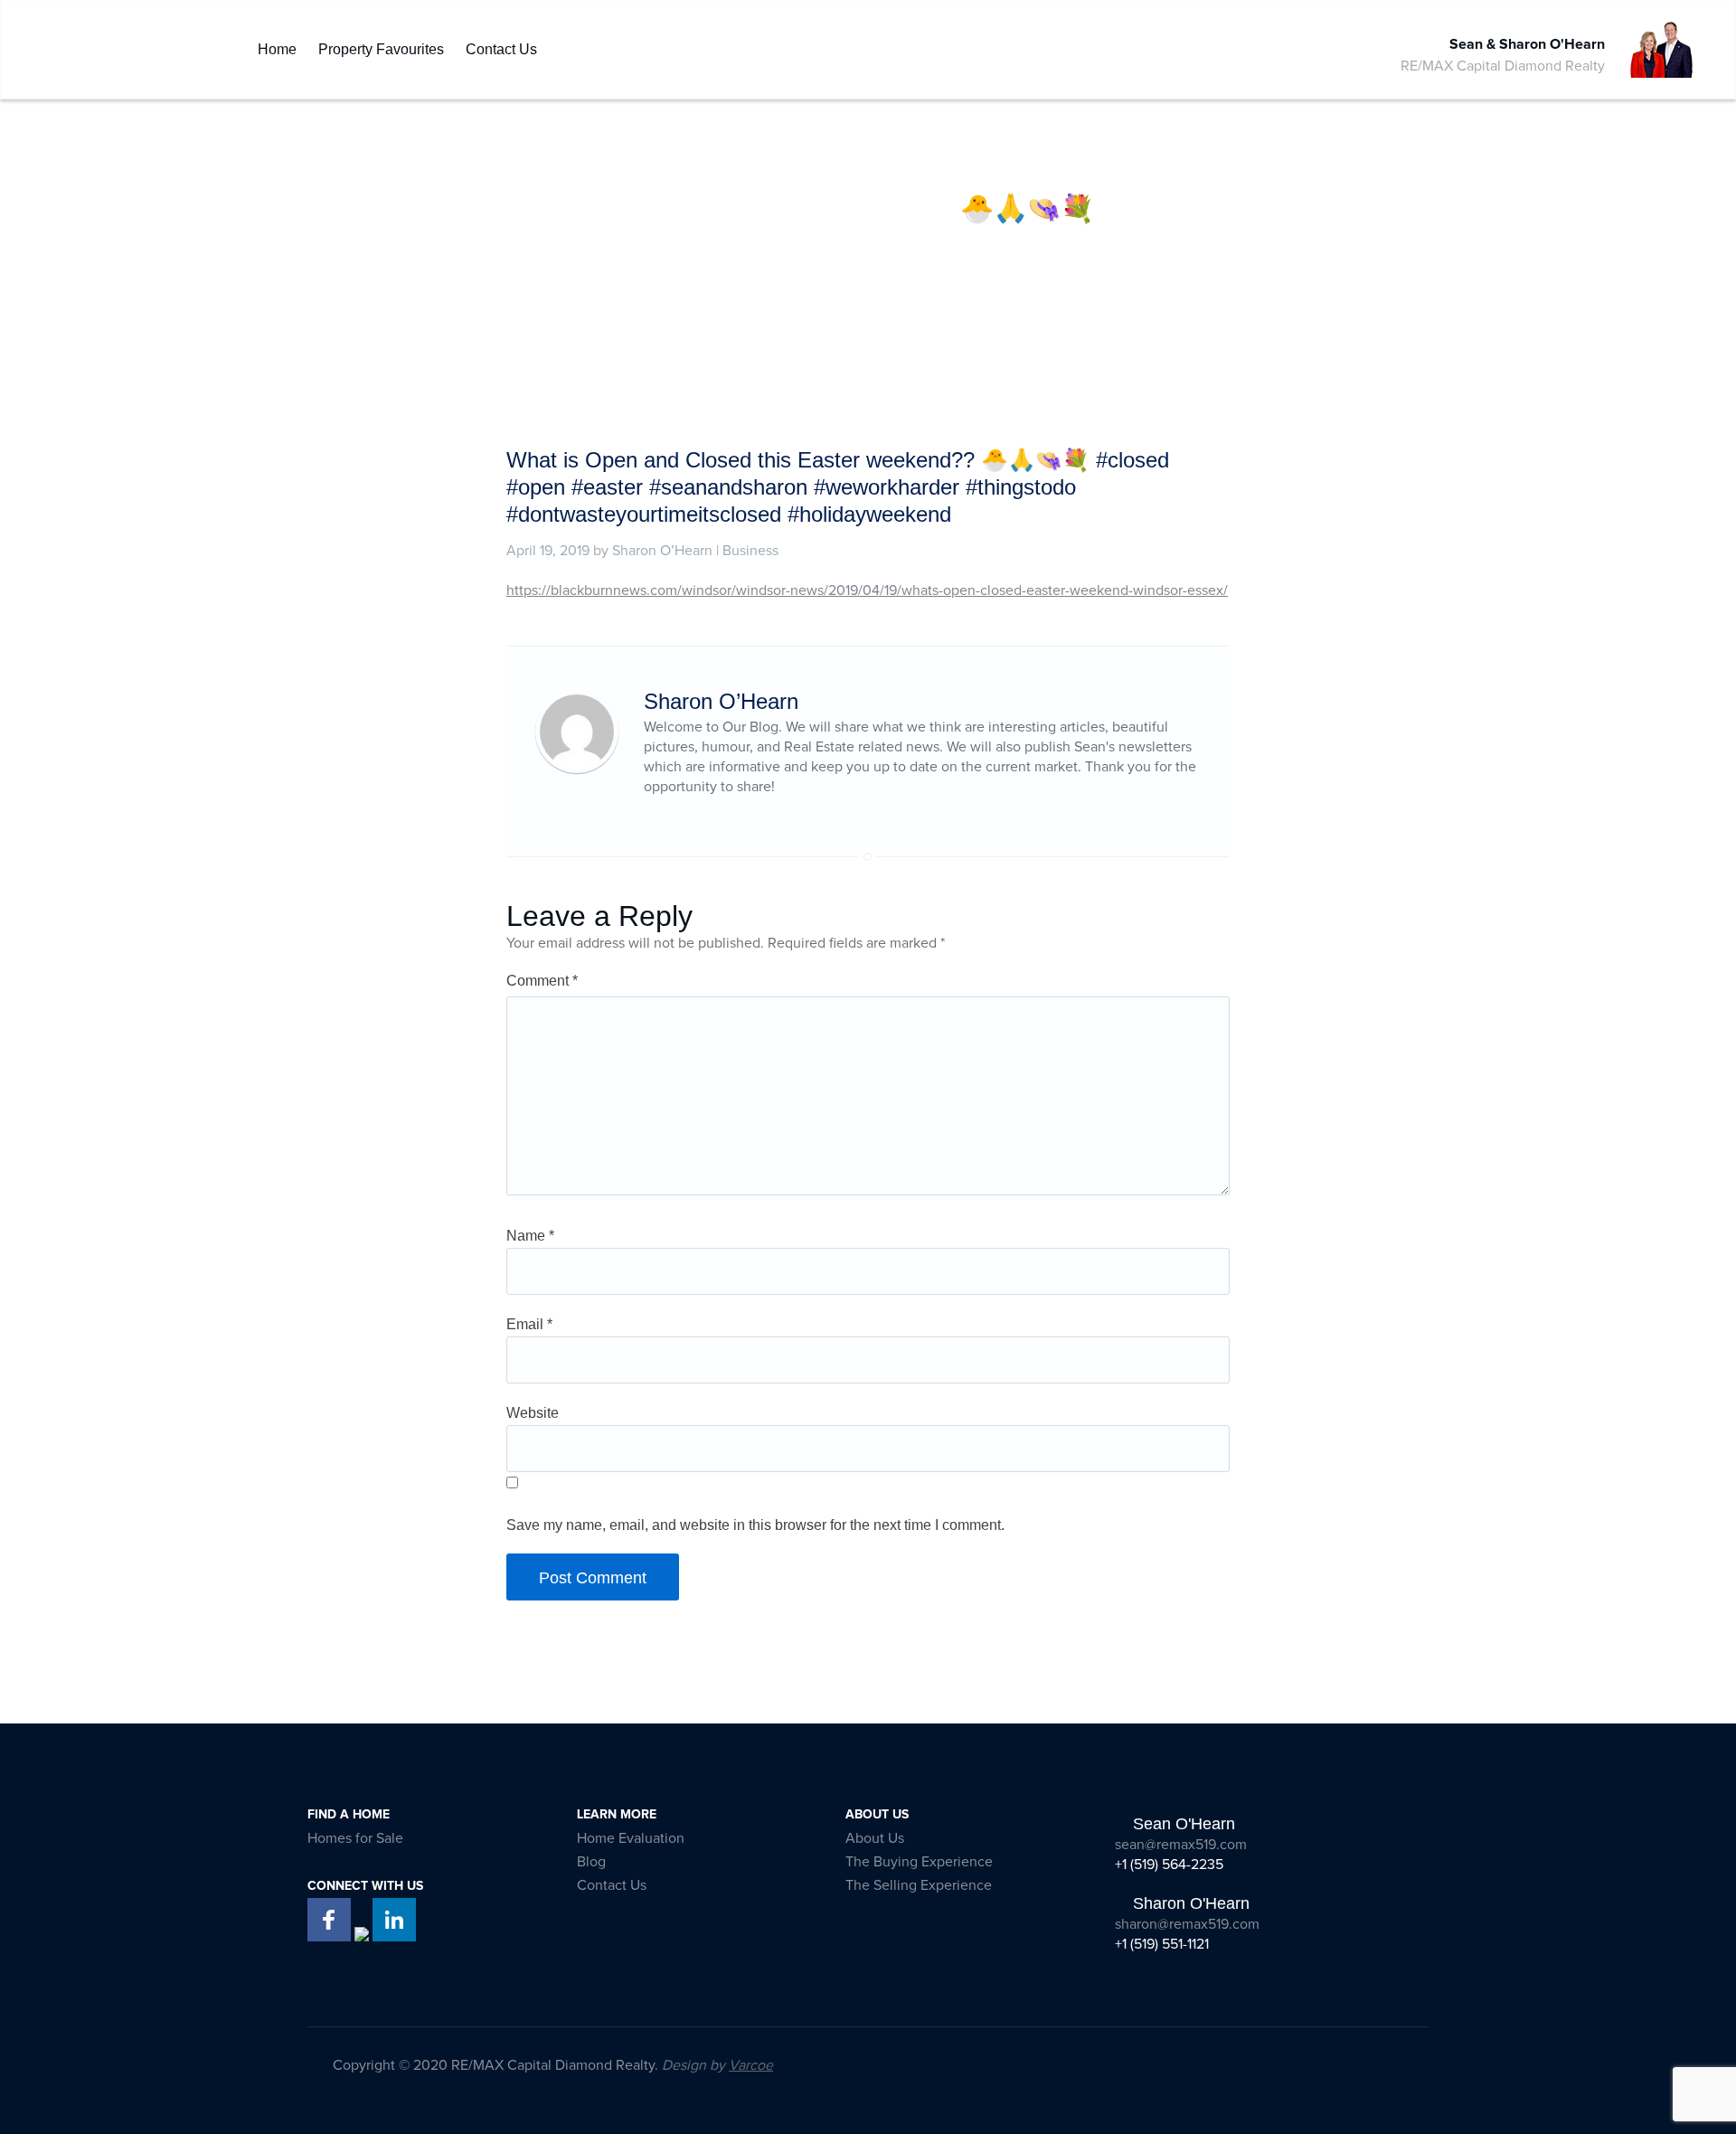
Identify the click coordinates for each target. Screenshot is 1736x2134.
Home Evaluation (631, 1838)
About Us (875, 1838)
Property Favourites (381, 45)
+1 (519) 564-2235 (1169, 1865)
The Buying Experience (919, 1862)
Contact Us (501, 45)
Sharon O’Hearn (662, 551)
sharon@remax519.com (1187, 1924)
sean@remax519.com (1181, 1845)
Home (277, 45)
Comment (542, 981)
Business (750, 551)
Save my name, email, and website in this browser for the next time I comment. (755, 1525)
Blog (591, 1862)
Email (529, 1324)
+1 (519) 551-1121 (1162, 1944)
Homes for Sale (355, 1838)
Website (533, 1413)
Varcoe (751, 2065)
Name (530, 1236)
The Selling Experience (919, 1885)
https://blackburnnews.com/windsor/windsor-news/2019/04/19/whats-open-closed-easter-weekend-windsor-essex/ (867, 590)
